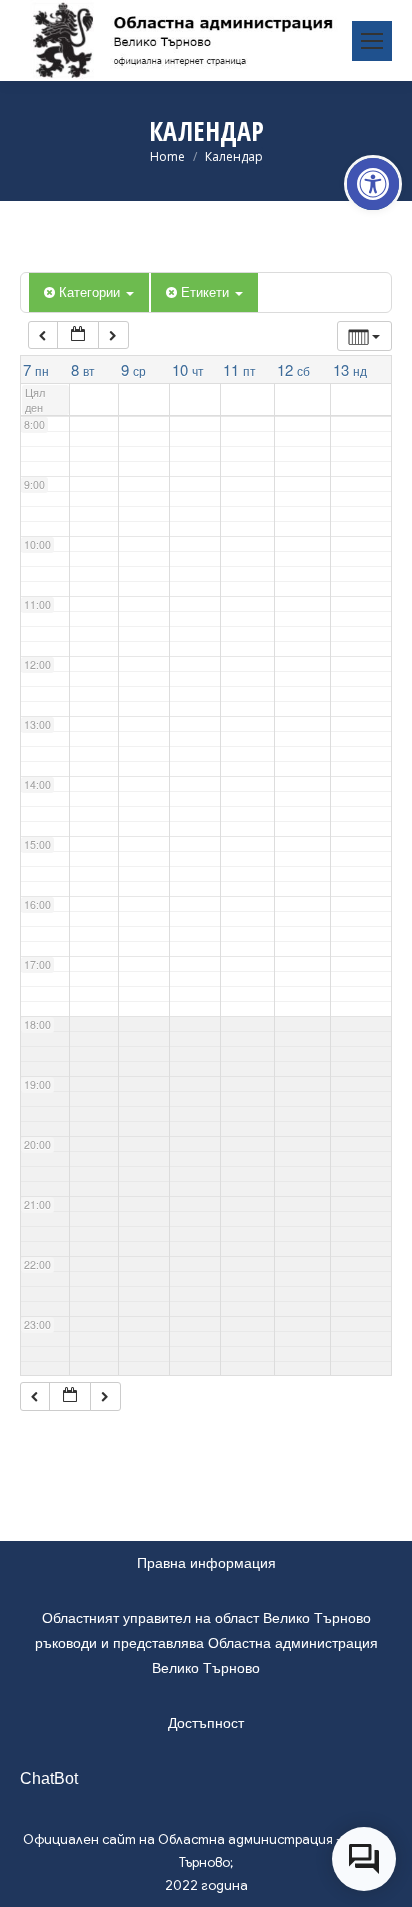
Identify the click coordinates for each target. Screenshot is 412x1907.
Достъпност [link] (206, 1723)
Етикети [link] (207, 291)
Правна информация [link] (206, 1563)
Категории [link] (91, 291)
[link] (373, 184)
